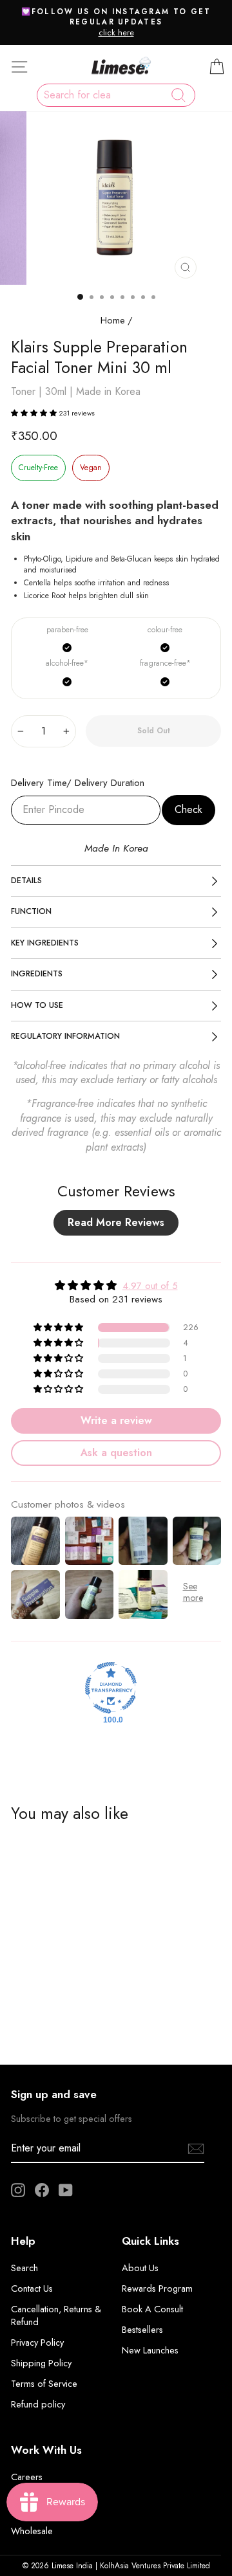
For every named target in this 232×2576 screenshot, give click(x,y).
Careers (27, 2477)
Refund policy (38, 2404)
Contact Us (32, 2288)
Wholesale (32, 2531)
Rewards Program (157, 2288)
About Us (140, 2268)
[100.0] (111, 1688)
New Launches (150, 2350)
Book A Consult (152, 2309)
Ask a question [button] (116, 1453)
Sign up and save (54, 2094)
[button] (35, 413)
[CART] (217, 67)
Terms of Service (44, 2384)
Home (113, 320)
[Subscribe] (196, 2149)
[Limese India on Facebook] (42, 2190)
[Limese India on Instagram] (18, 2190)
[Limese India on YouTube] (66, 2190)
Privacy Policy (37, 2343)
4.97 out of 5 (150, 1286)
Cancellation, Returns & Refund (56, 2316)
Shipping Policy (41, 2363)
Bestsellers (142, 2330)
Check (188, 809)
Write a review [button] (116, 1420)
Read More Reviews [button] (116, 1222)
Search (24, 2268)
